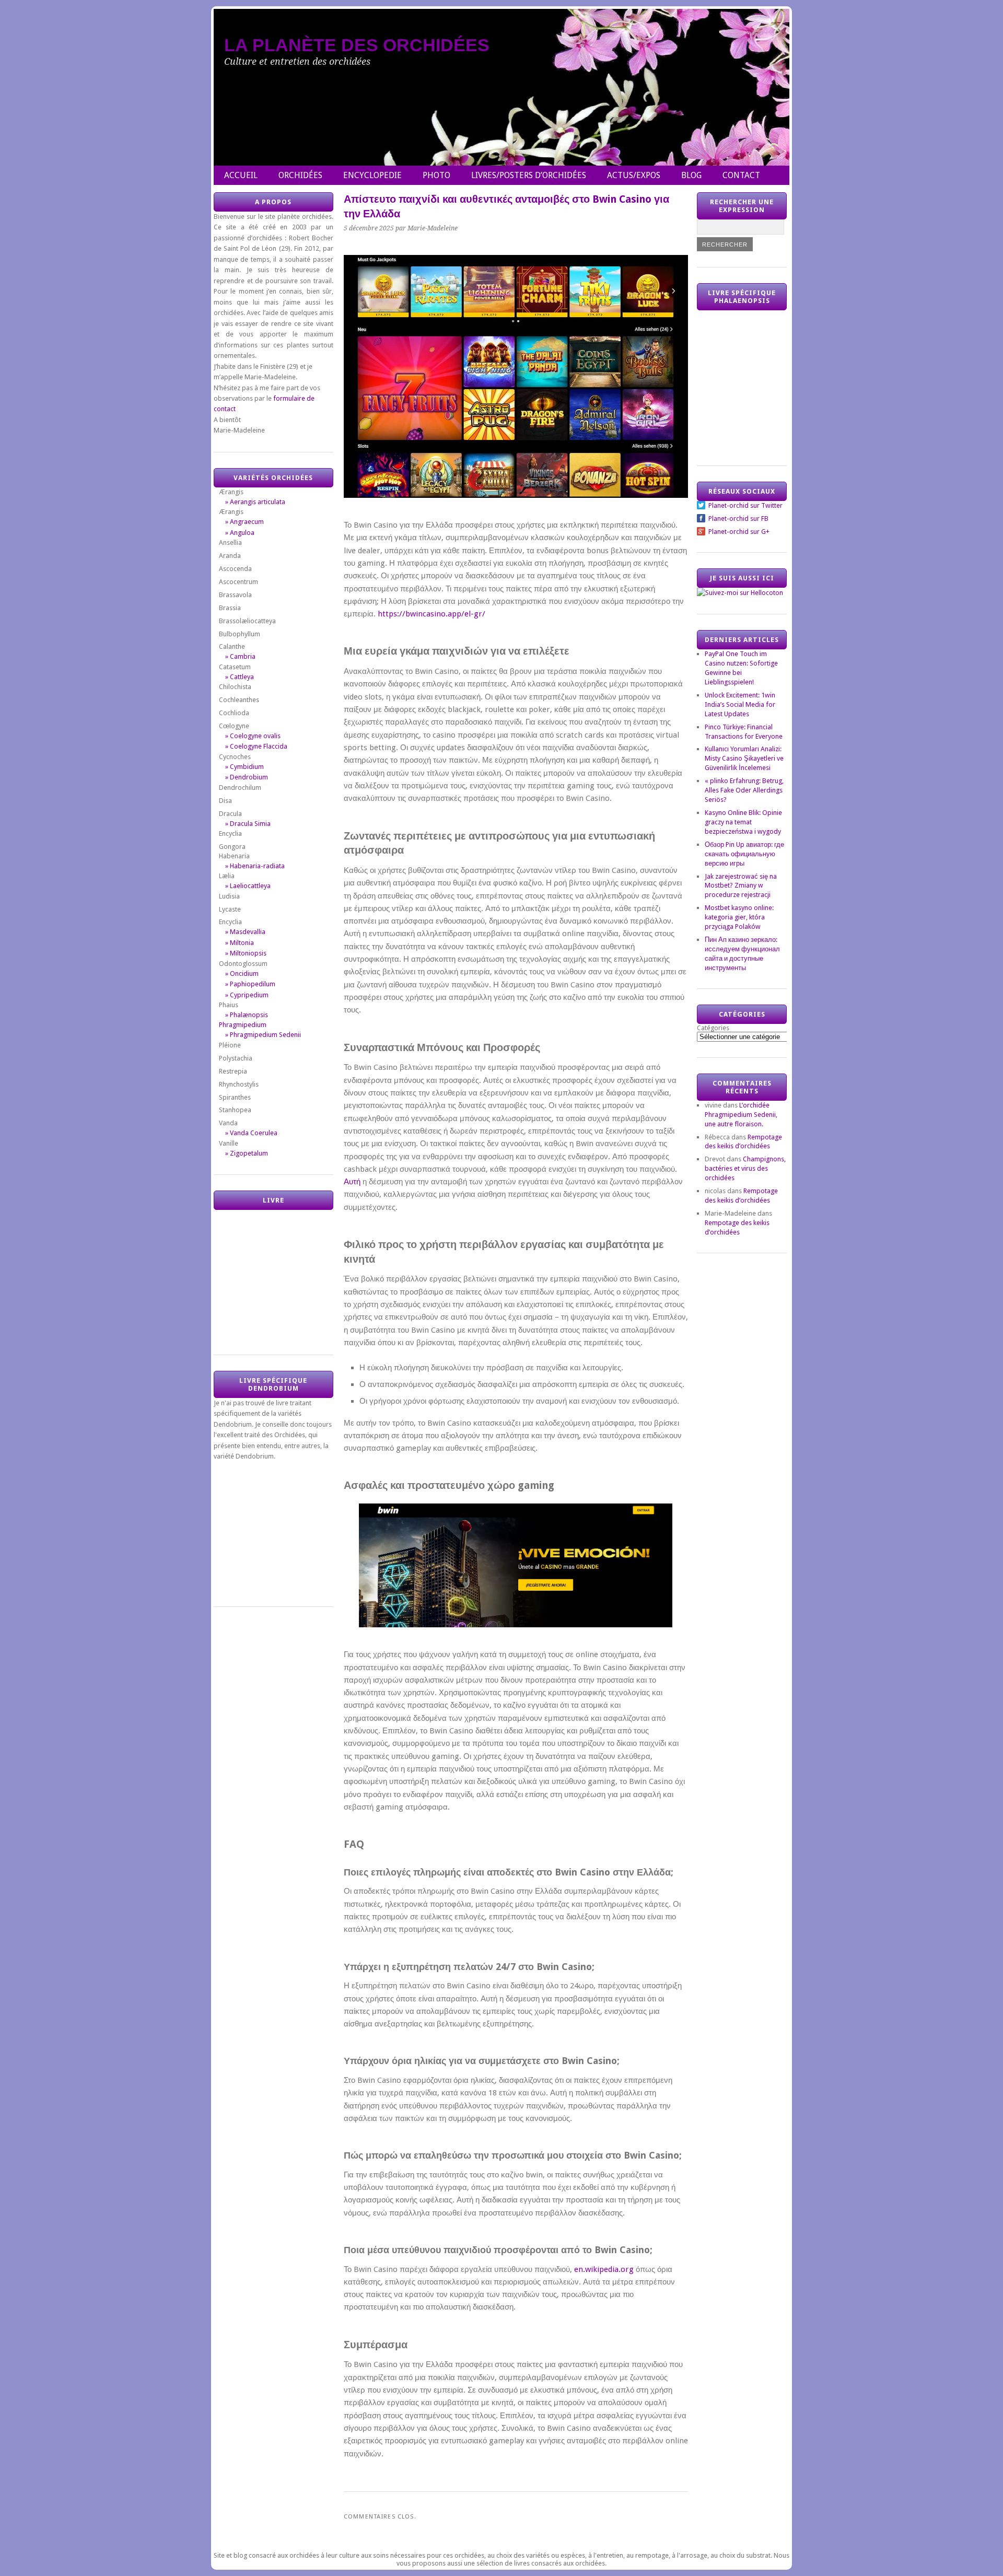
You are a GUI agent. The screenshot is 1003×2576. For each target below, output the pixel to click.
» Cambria (240, 656)
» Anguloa (240, 533)
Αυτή (352, 1182)
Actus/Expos (634, 175)
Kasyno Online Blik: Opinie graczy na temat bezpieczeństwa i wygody (743, 822)
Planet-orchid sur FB (738, 518)
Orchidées (300, 175)
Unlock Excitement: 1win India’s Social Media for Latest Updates (740, 704)
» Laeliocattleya (248, 886)
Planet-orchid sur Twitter (745, 505)
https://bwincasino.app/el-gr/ (431, 614)
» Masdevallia (245, 932)
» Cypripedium (247, 995)
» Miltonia (240, 943)
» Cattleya (240, 677)
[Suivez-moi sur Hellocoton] (740, 593)
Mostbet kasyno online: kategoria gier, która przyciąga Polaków (739, 917)
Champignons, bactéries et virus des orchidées (745, 1168)
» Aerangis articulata (255, 502)
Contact (741, 175)
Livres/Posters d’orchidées (529, 175)
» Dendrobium (247, 777)
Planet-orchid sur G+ (739, 532)
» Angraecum (244, 522)
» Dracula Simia (248, 824)
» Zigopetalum (247, 1153)
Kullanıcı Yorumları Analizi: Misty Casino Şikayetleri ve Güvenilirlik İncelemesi (744, 758)
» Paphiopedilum (250, 984)
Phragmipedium (243, 1025)
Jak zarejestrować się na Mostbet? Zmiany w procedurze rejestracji (741, 886)
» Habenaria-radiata (255, 866)
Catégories (713, 1028)
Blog (691, 175)
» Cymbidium (244, 767)
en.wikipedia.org (604, 2269)
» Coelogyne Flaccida (256, 746)
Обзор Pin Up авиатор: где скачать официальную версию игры (744, 854)
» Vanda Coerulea (251, 1133)
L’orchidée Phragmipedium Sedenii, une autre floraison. (741, 1115)
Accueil (241, 175)
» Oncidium (242, 974)
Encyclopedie (372, 175)
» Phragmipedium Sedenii (263, 1035)
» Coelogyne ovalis (253, 736)
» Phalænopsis (247, 1015)
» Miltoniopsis (246, 953)
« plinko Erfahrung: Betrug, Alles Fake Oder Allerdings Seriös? (744, 790)
